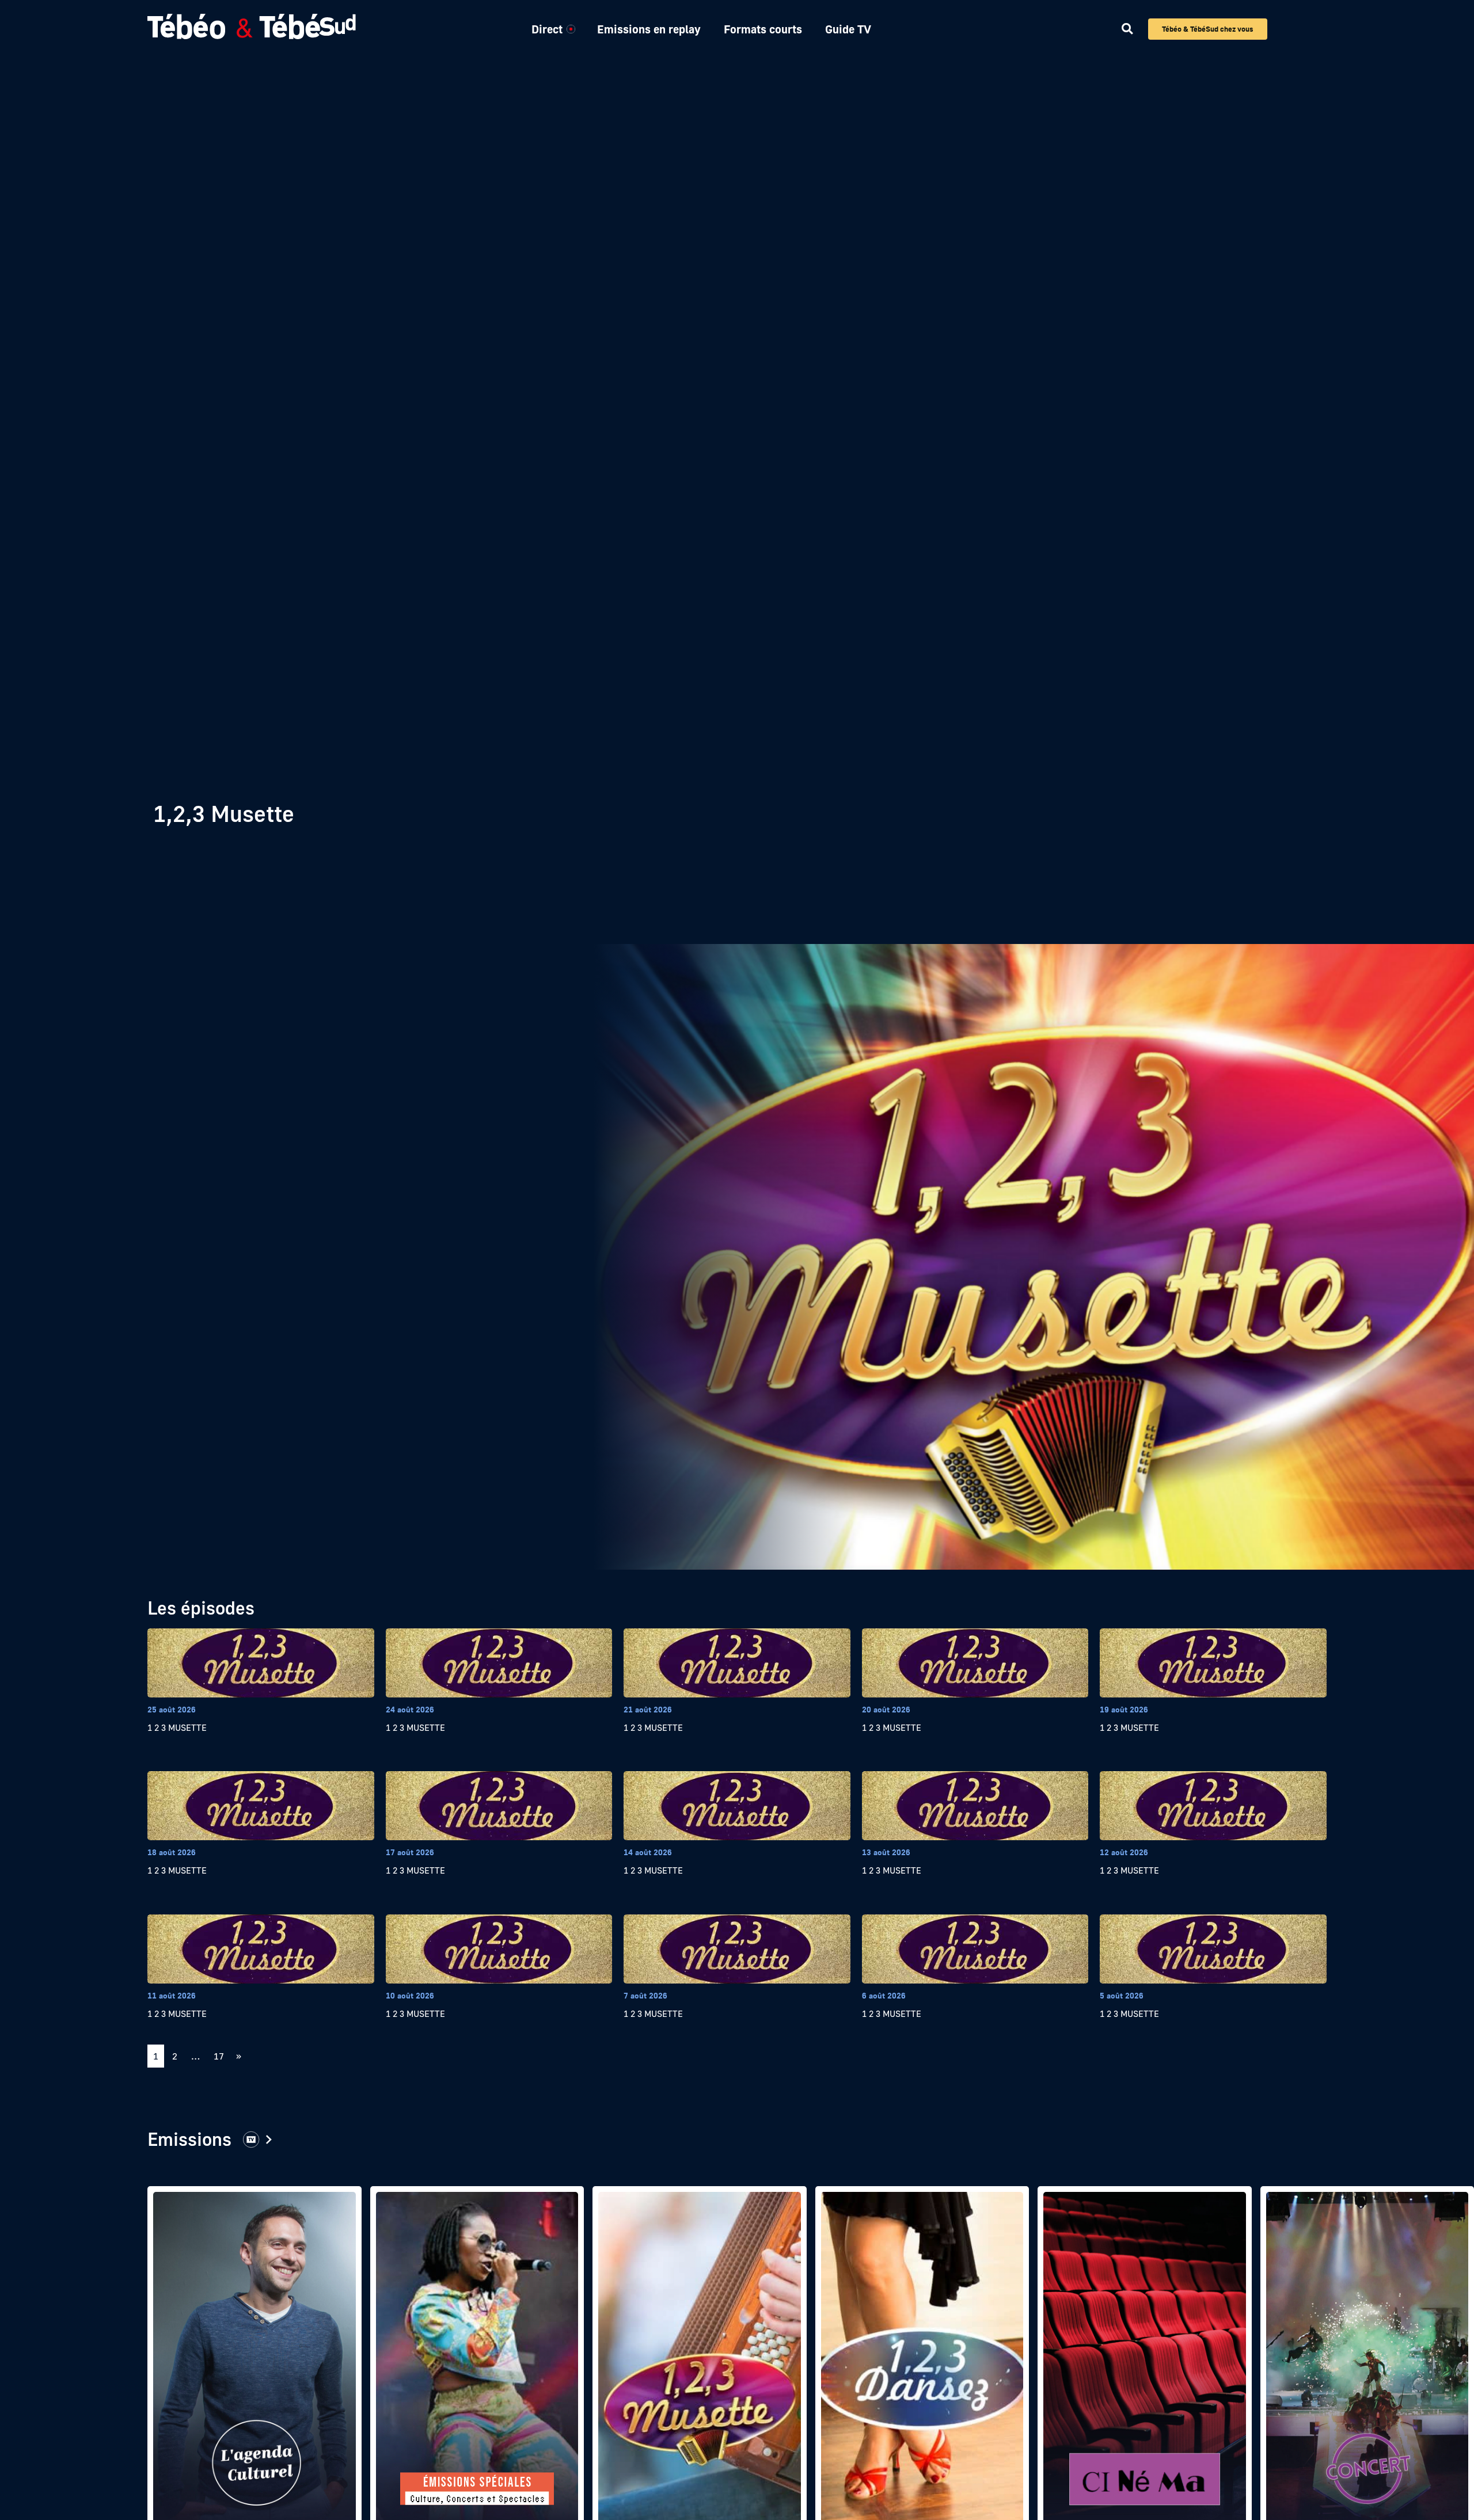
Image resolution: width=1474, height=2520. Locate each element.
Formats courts (763, 29)
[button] (1127, 29)
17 (221, 2053)
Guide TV (848, 29)
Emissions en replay (649, 29)
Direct (547, 29)
